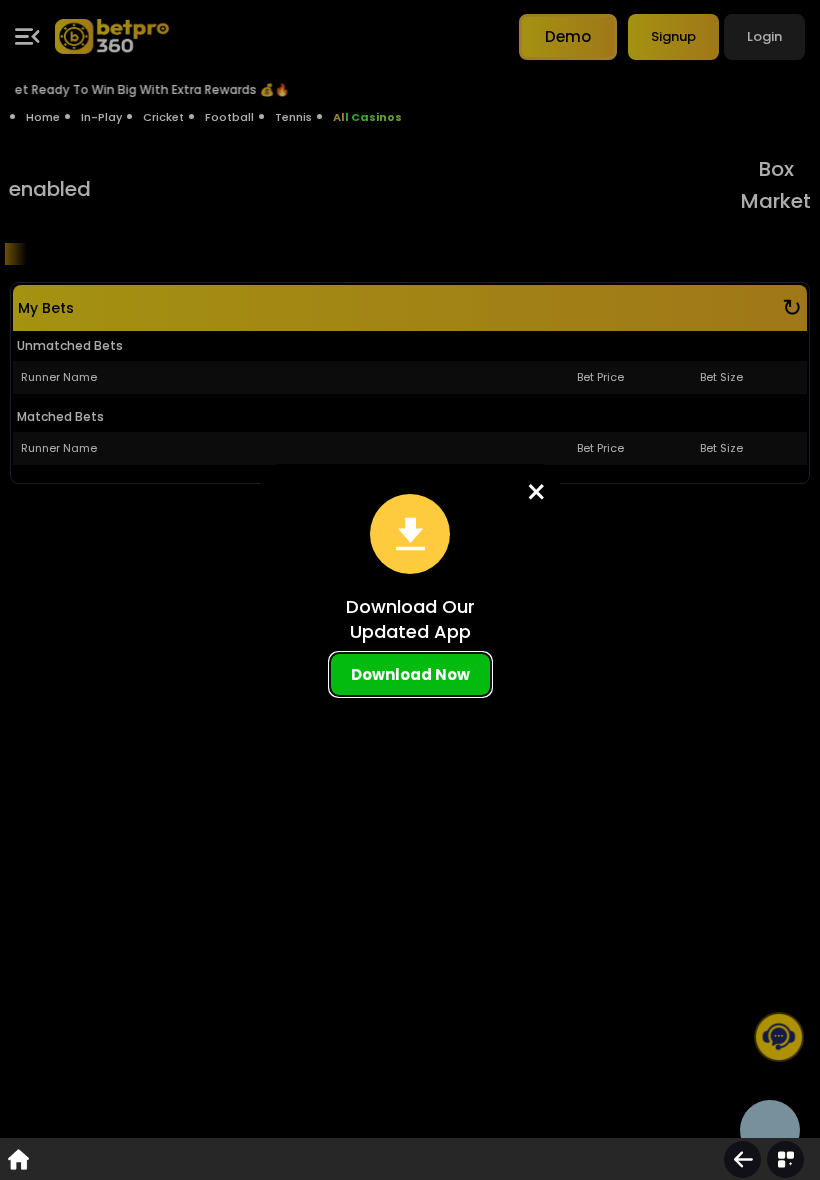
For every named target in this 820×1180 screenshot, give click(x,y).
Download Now (410, 674)
